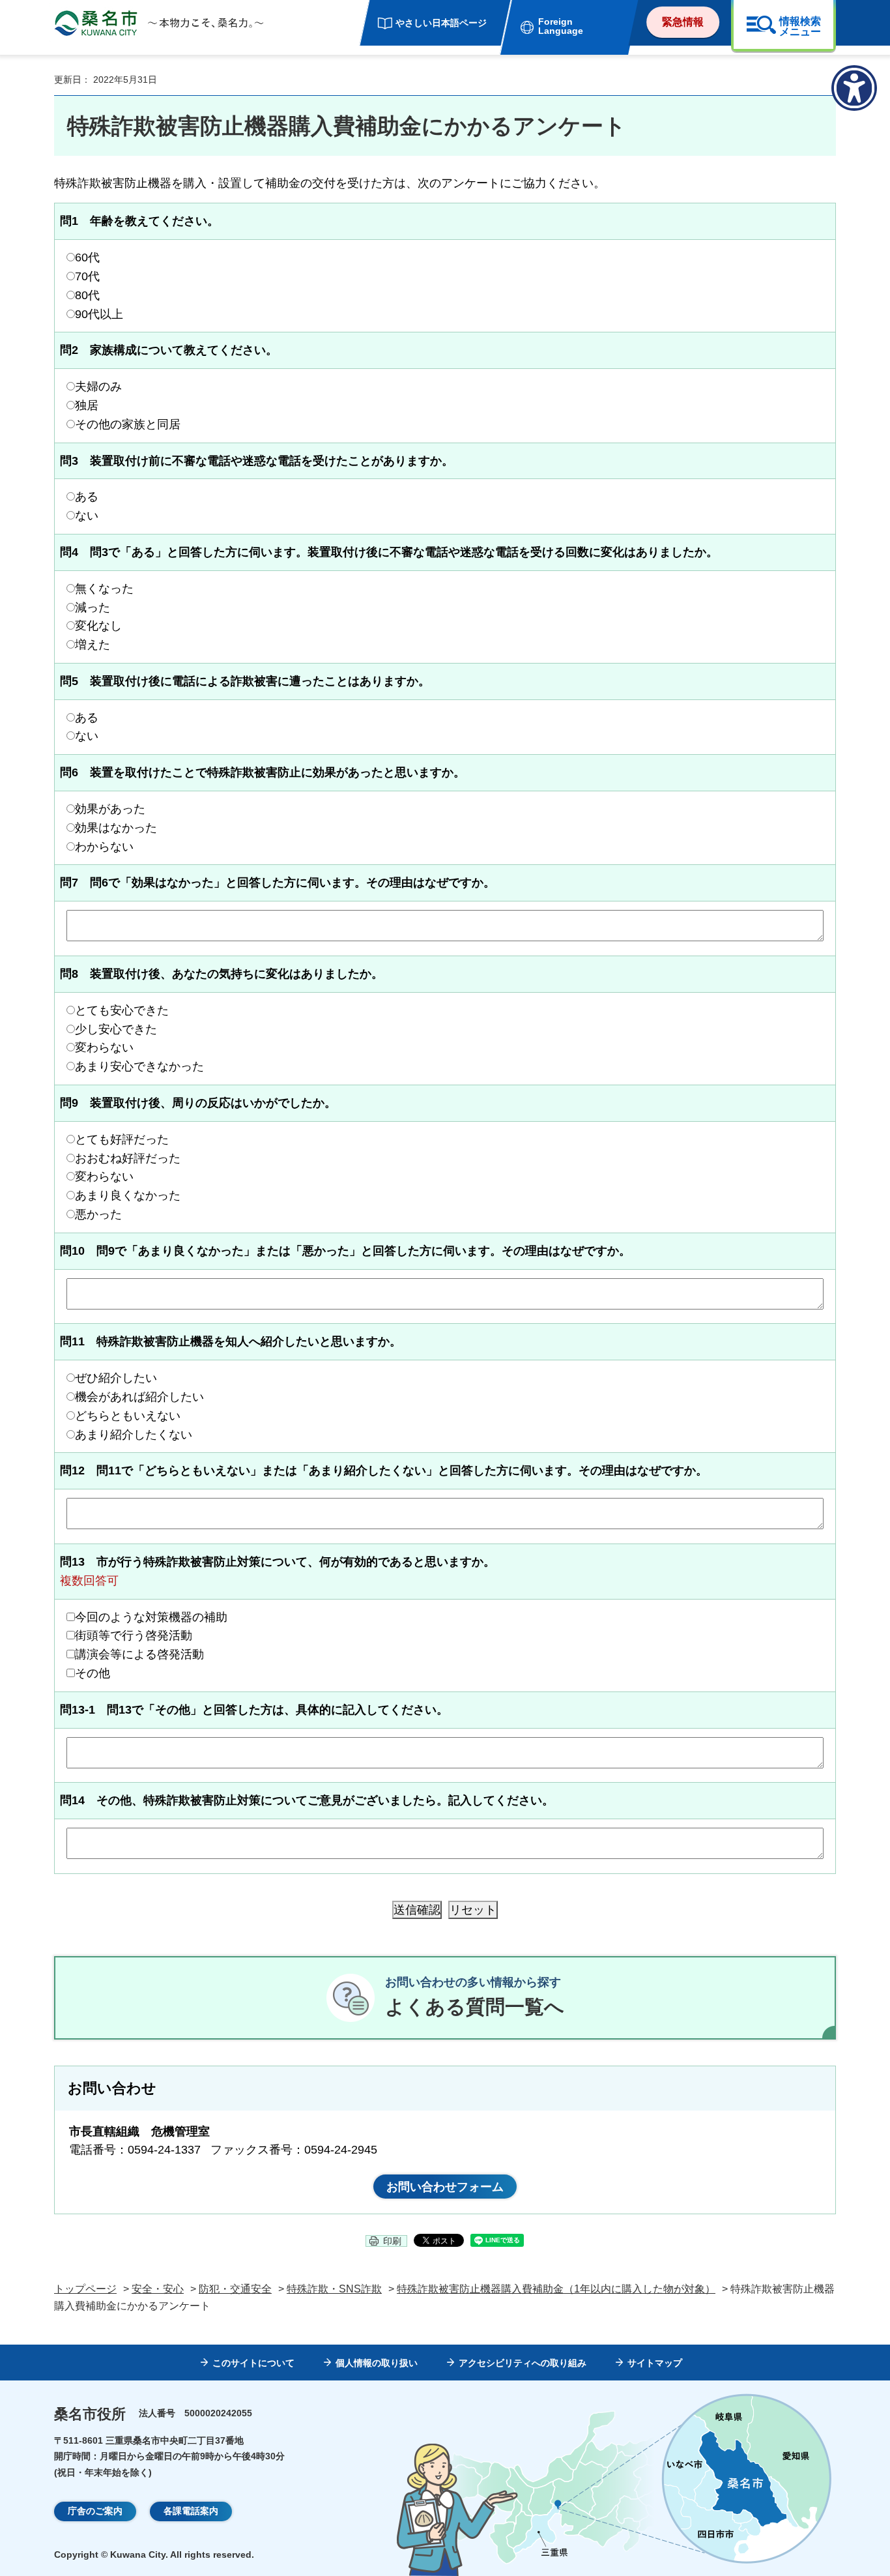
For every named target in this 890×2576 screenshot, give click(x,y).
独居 (87, 405)
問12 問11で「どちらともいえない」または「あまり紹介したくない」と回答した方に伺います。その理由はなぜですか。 (384, 1471)
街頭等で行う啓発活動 (134, 1635)
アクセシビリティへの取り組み (523, 2363)
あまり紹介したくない (134, 1435)
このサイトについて (253, 2363)
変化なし (98, 626)
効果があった (110, 809)
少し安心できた (116, 1029)
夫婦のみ (98, 387)
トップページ (85, 2289)
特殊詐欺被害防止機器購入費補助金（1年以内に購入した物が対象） (556, 2289)
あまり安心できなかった (139, 1066)
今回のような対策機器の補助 (151, 1617)
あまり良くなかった (128, 1195)
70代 (87, 276)
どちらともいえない (128, 1416)
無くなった (104, 589)
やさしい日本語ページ (441, 23)
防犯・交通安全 (235, 2289)
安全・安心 (158, 2289)
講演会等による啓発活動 (139, 1654)
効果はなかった (116, 828)
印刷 (392, 2241)
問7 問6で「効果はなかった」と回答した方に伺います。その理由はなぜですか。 (278, 883)
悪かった (98, 1214)
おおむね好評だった (128, 1158)
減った (93, 607)
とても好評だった (122, 1139)
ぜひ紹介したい (116, 1378)
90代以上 (99, 314)
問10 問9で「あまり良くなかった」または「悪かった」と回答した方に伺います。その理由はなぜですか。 (345, 1251)
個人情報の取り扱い (377, 2363)
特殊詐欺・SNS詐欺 (334, 2289)
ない (87, 516)
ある (87, 497)
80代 (87, 295)
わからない (104, 847)
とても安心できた (122, 1010)
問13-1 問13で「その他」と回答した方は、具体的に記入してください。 (254, 1710)
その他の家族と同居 (128, 424)
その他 (93, 1673)
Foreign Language (561, 26)
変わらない (104, 1047)
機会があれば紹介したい (139, 1397)
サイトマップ (655, 2363)
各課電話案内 (191, 2511)
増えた (93, 645)
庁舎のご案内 (95, 2511)
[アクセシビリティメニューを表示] (854, 88)
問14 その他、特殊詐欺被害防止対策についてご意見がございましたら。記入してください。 (307, 1800)
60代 (87, 257)
